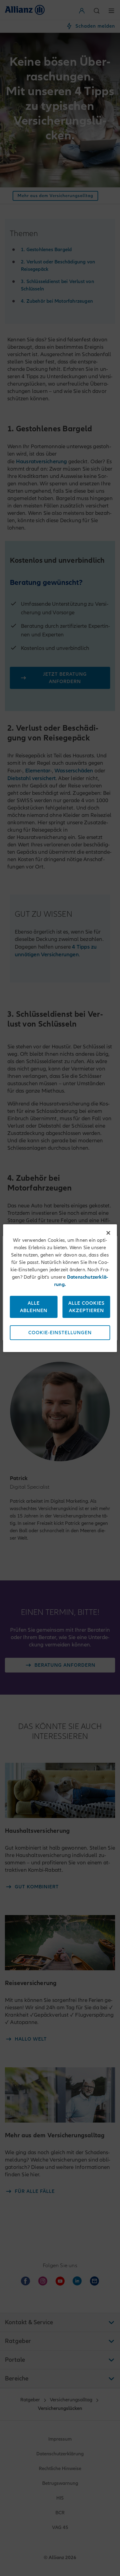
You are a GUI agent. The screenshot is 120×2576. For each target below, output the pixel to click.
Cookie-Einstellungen (60, 1333)
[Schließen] (108, 1233)
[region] (60, 1288)
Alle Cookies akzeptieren (86, 1307)
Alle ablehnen (34, 1307)
